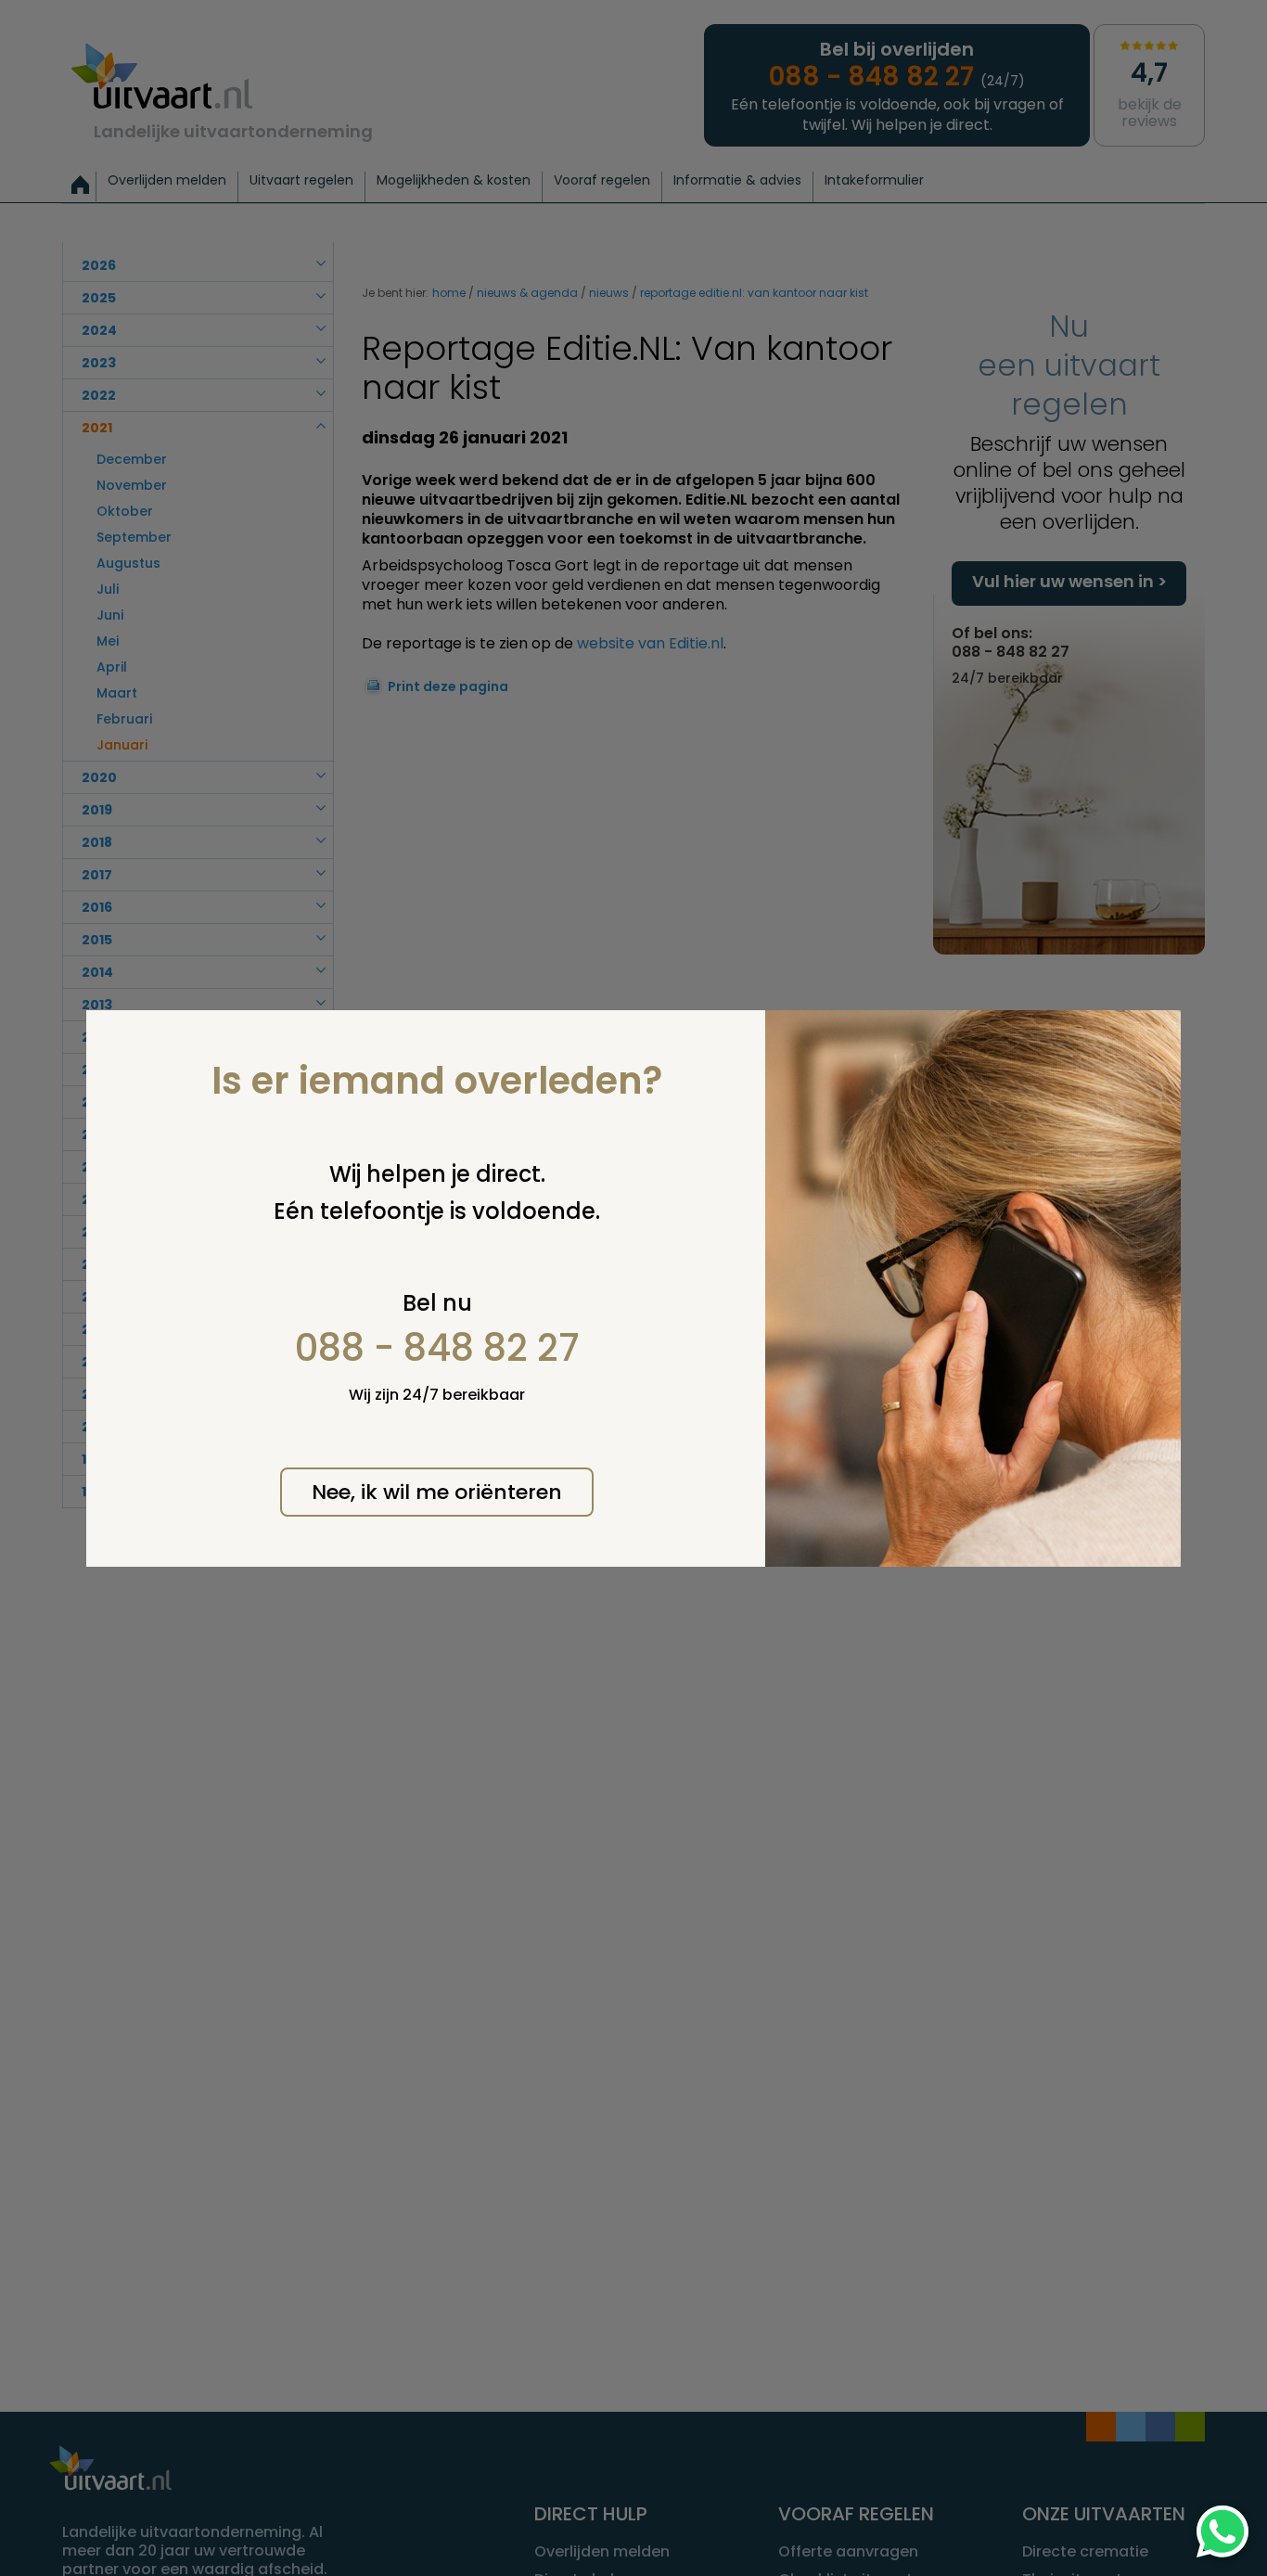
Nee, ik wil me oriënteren (437, 1492)
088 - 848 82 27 (437, 1348)
